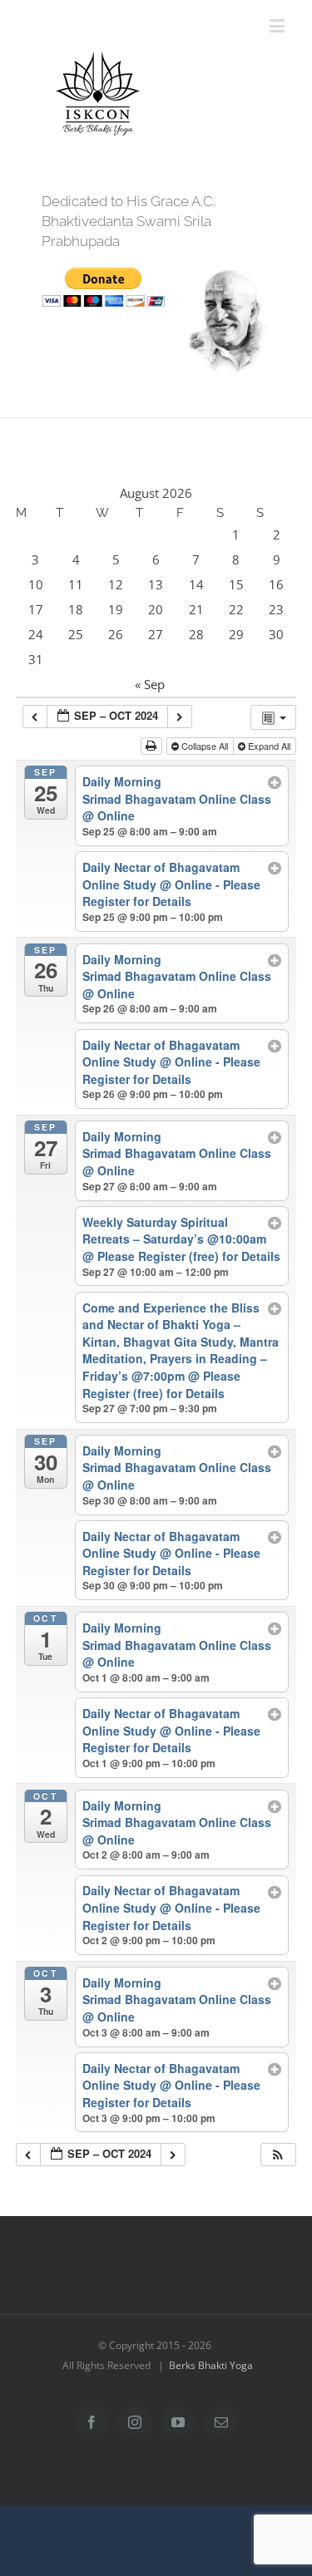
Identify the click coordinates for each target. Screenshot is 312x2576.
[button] (278, 2155)
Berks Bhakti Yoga (211, 2365)
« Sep (150, 684)
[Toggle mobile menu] (278, 25)
